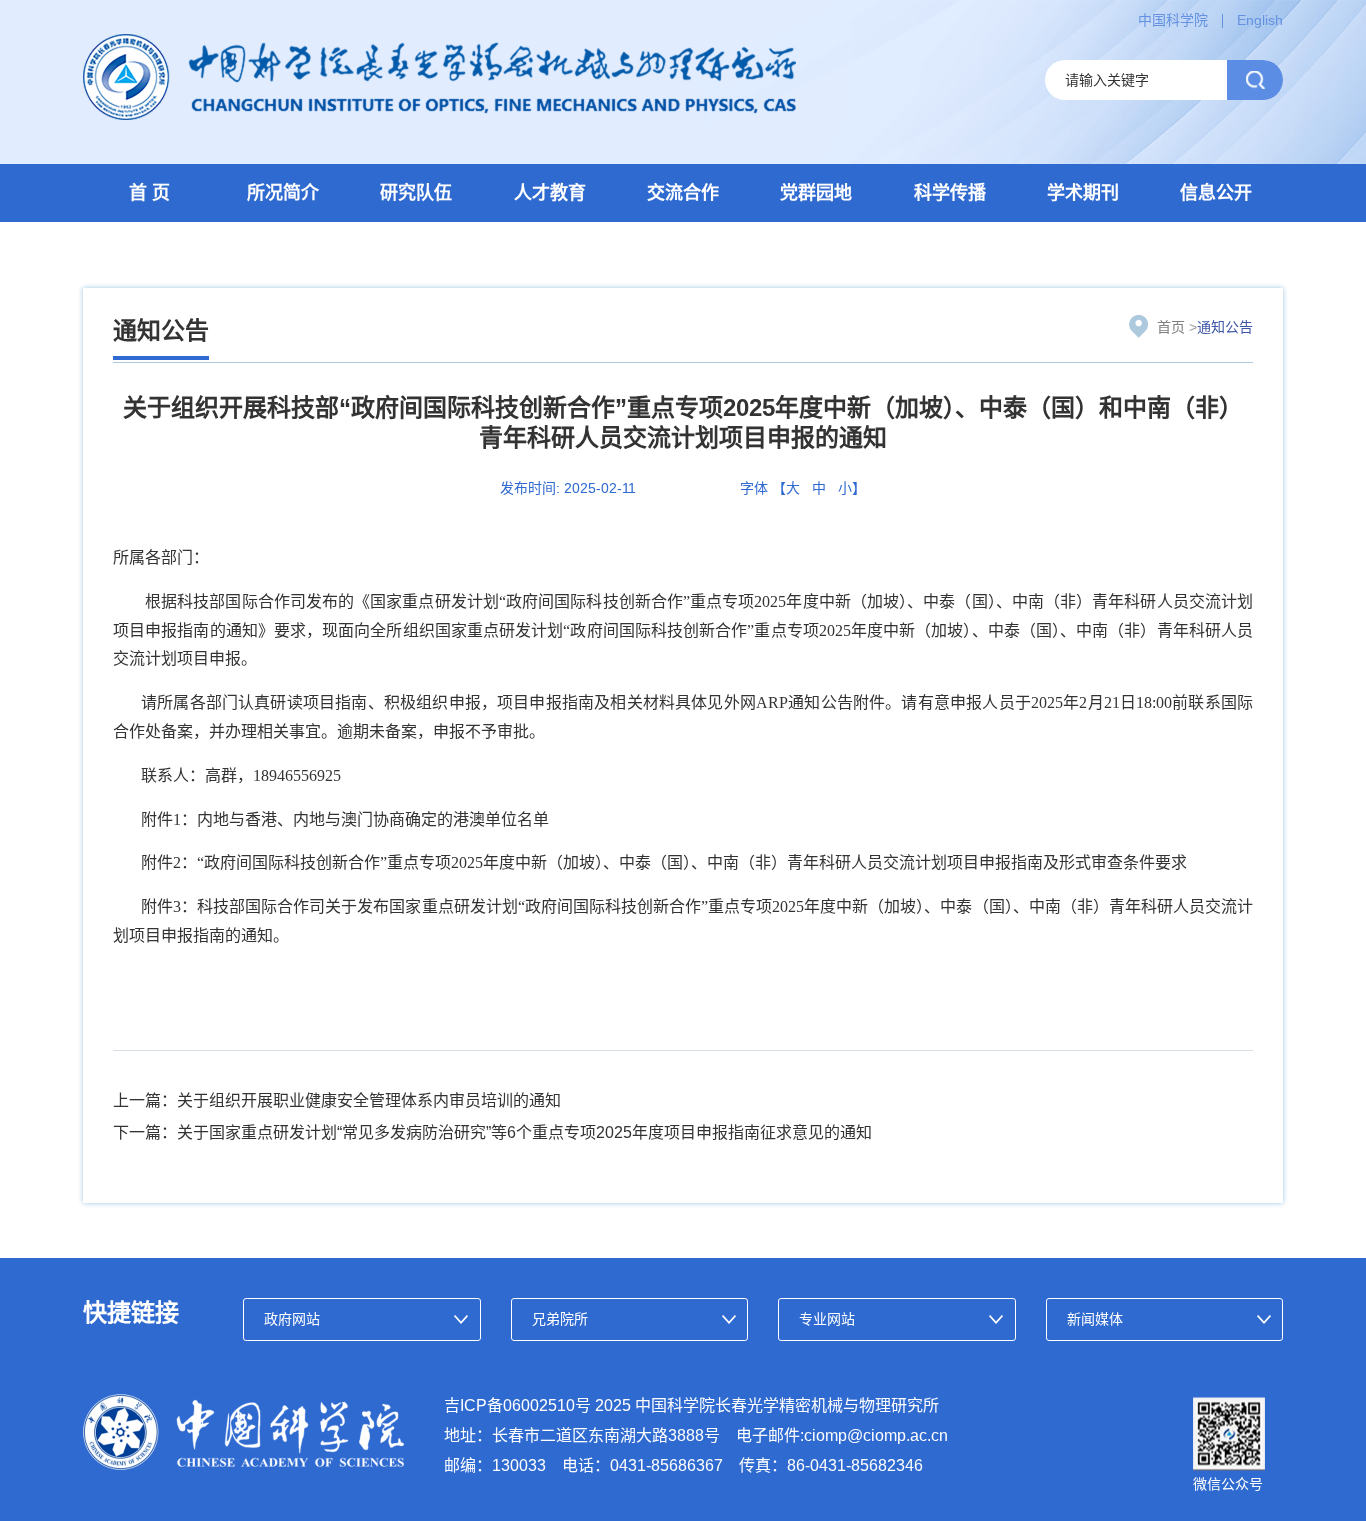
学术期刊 (1083, 193)
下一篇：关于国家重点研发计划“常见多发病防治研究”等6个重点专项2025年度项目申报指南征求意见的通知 (492, 1132)
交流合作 (683, 193)
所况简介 (283, 193)
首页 (1171, 327)
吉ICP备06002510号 (517, 1405)
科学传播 (950, 193)
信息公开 (1216, 193)
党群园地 (816, 193)
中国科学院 (1173, 20)
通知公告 (1225, 327)
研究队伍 (416, 193)
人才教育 (550, 193)
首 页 (149, 193)
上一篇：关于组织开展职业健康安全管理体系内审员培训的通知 (337, 1100)
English (1260, 20)
